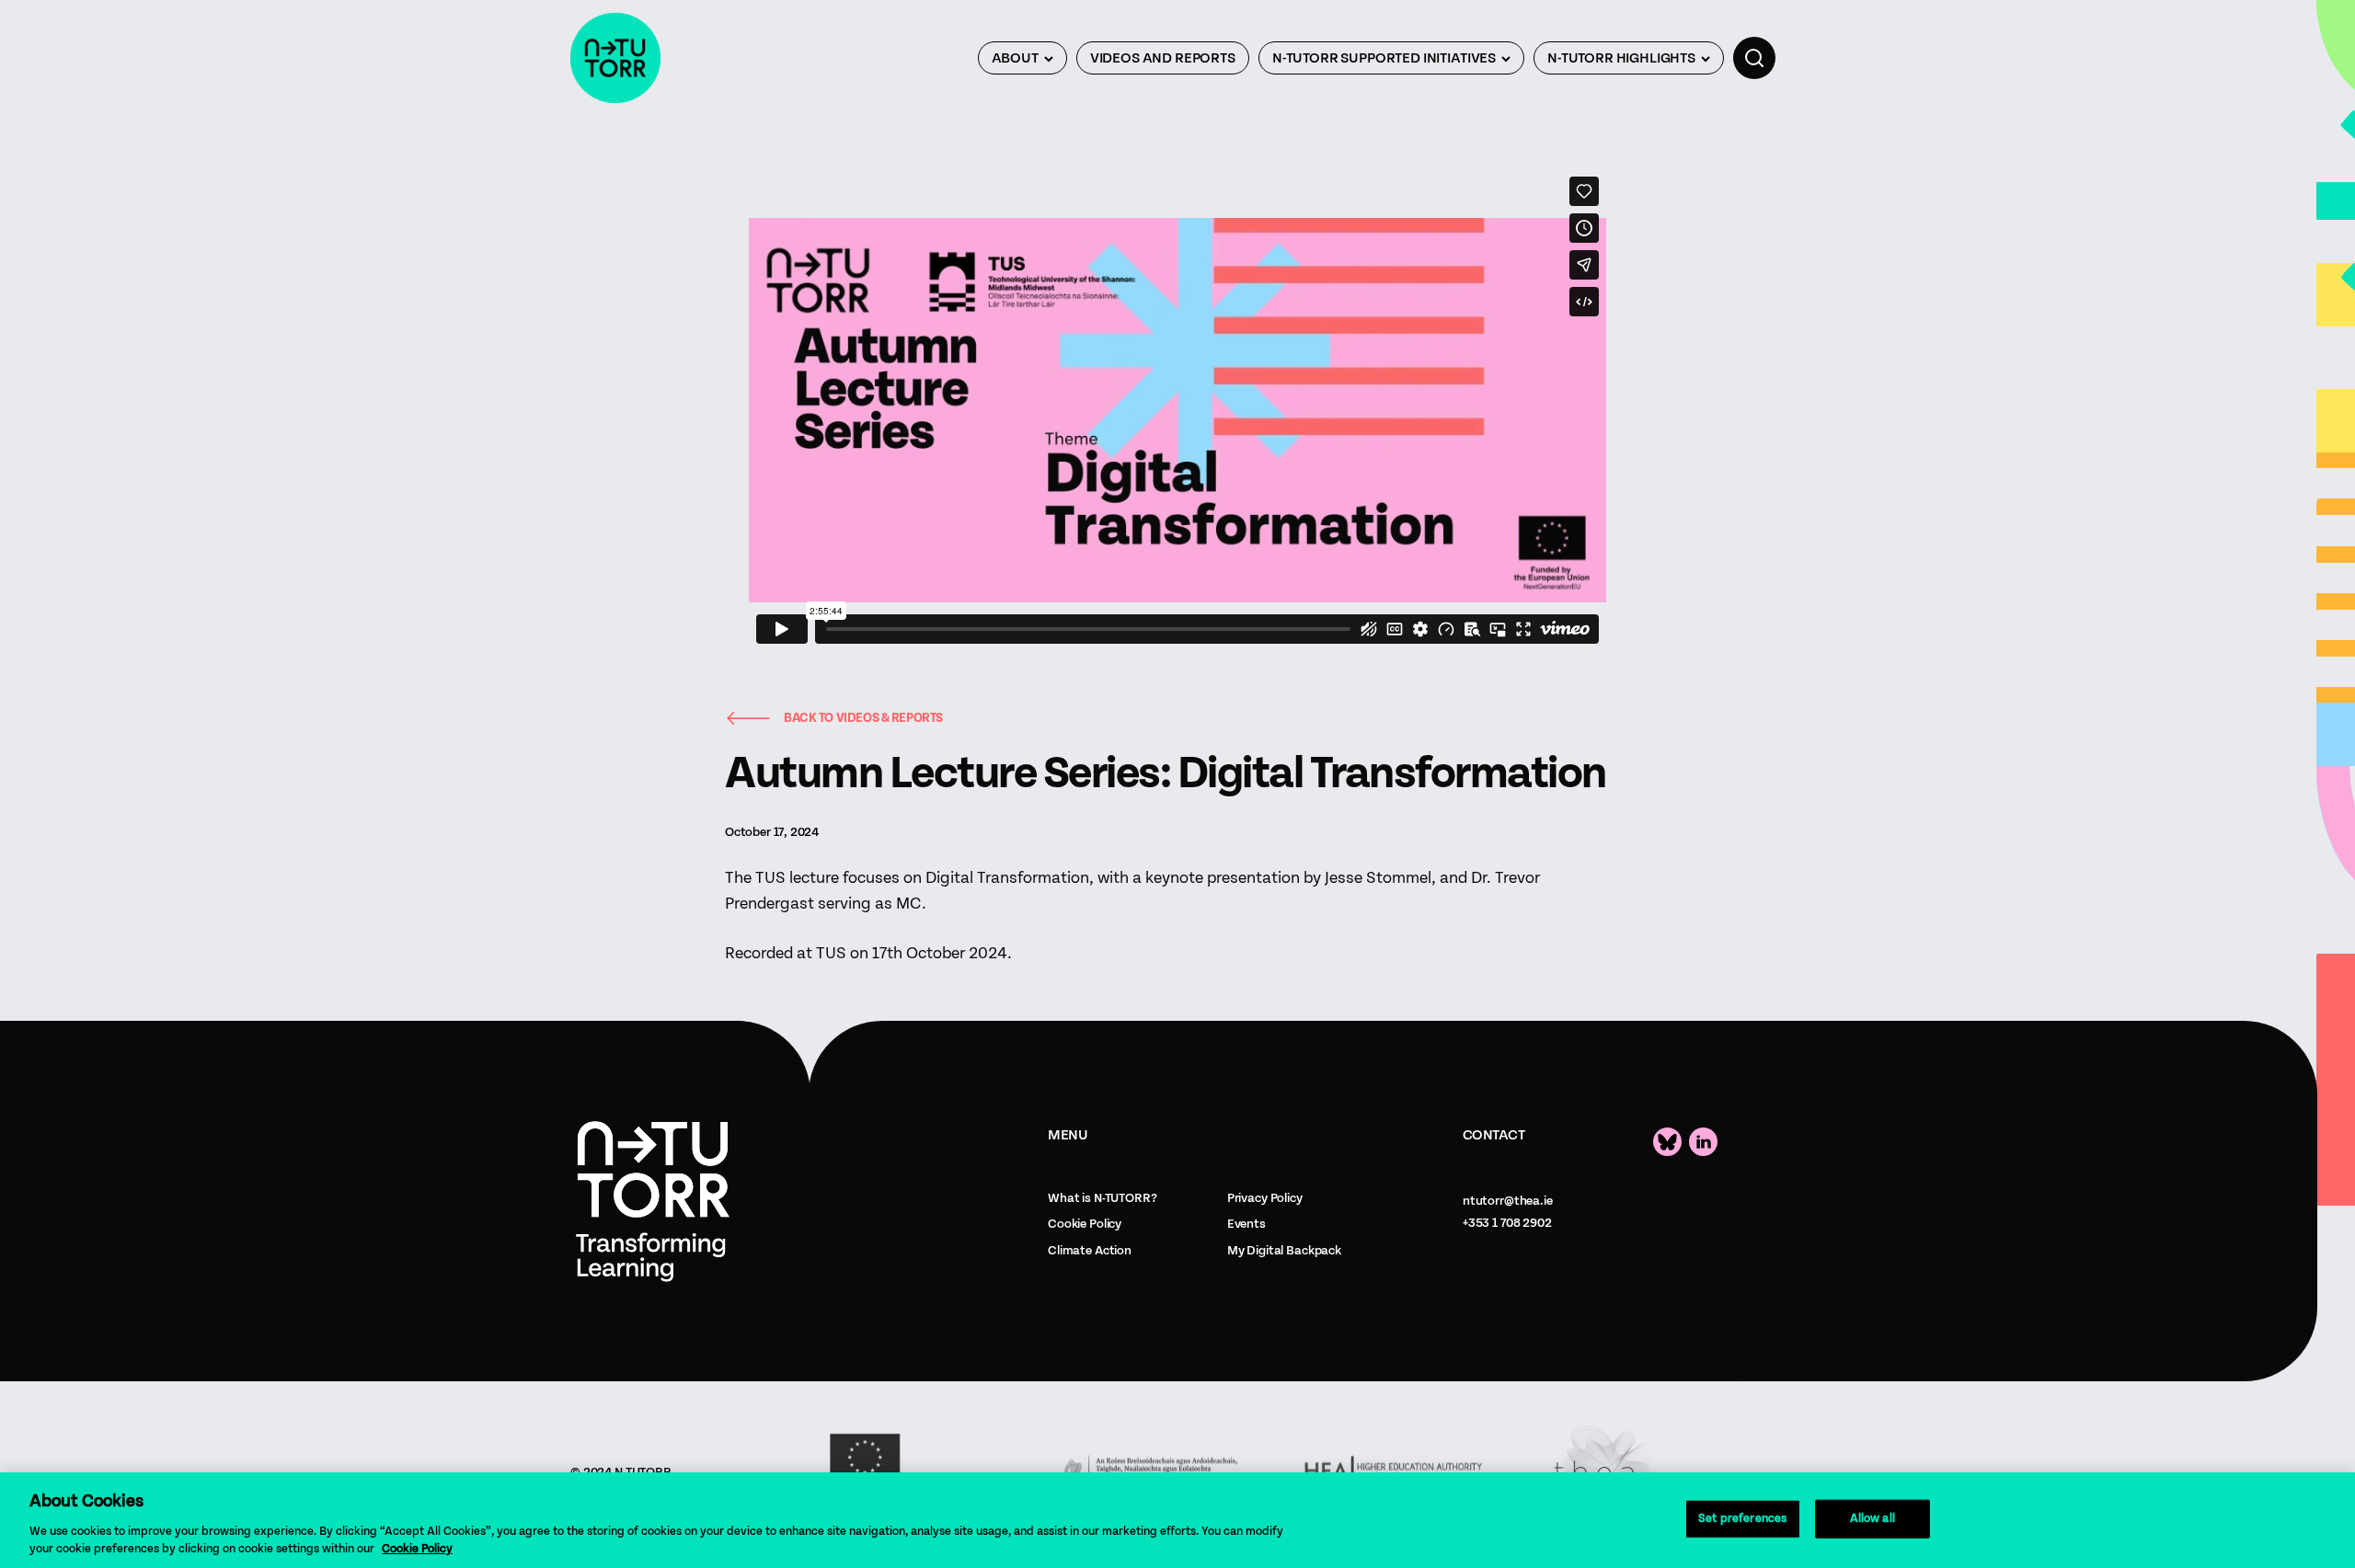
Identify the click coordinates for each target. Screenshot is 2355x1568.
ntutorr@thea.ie (1508, 1201)
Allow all (1873, 1519)
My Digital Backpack (1284, 1251)
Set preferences (1742, 1519)
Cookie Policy (1085, 1224)
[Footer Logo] (653, 1202)
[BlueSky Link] (1667, 1142)
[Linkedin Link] (1703, 1142)
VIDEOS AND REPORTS (1163, 58)
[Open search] (1754, 58)
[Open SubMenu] (1049, 58)
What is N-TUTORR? (1103, 1198)
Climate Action (1090, 1251)
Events (1246, 1224)
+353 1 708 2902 (1507, 1223)
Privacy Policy (1265, 1198)
